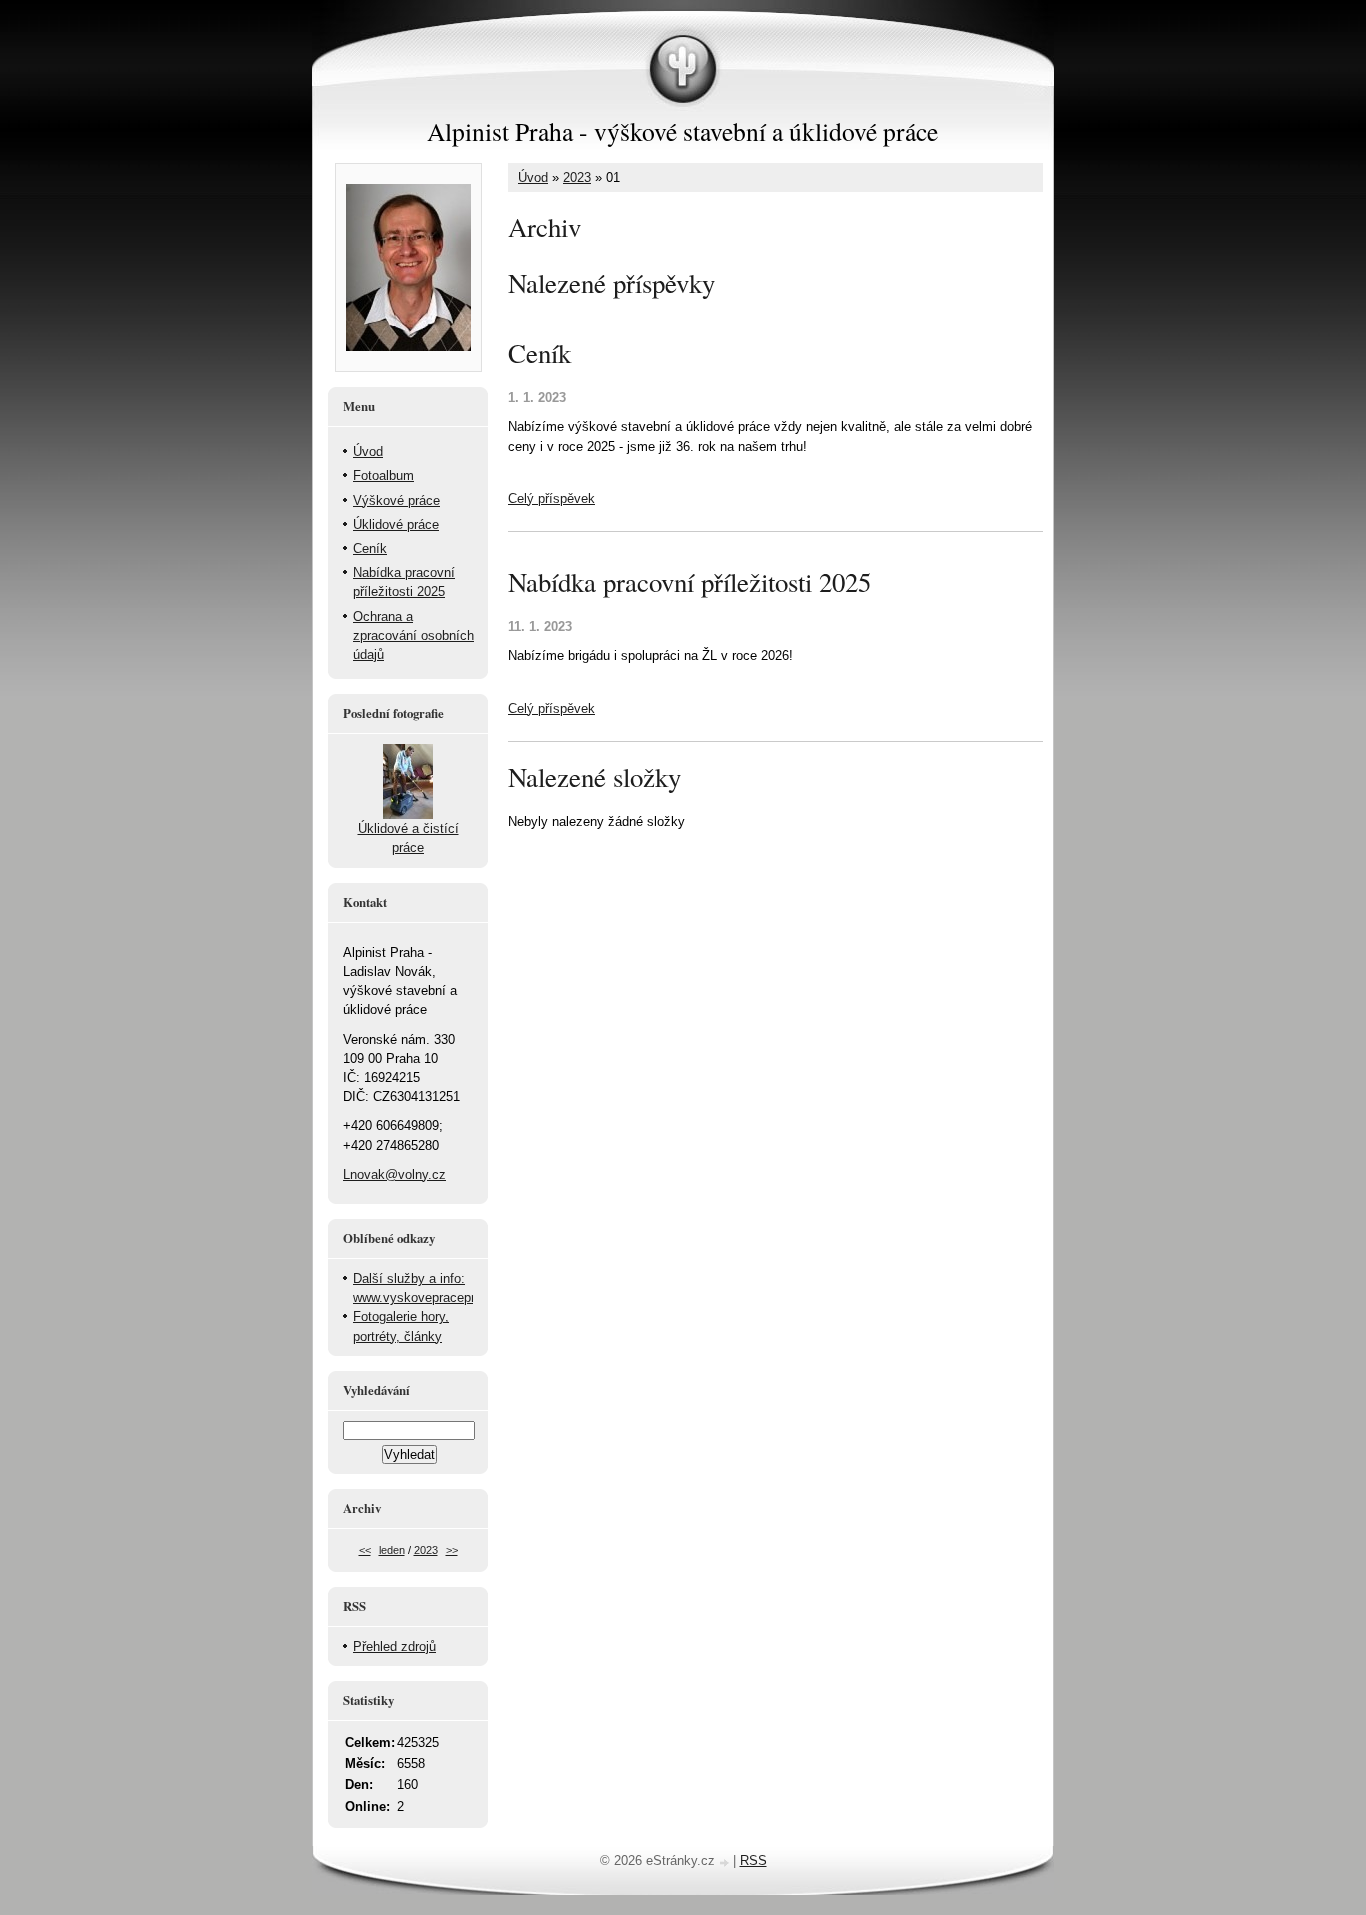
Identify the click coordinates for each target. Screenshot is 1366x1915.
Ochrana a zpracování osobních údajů (413, 635)
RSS (753, 1860)
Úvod (533, 177)
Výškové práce (396, 500)
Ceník (539, 353)
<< (365, 1550)
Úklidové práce (396, 524)
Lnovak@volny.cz (394, 1174)
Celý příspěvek (551, 498)
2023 (577, 177)
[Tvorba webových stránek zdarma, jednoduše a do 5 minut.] (726, 1862)
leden (392, 1550)
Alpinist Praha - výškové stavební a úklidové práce (682, 131)
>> (452, 1550)
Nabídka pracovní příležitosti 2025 (689, 582)
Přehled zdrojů (394, 1646)
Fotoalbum (383, 475)
